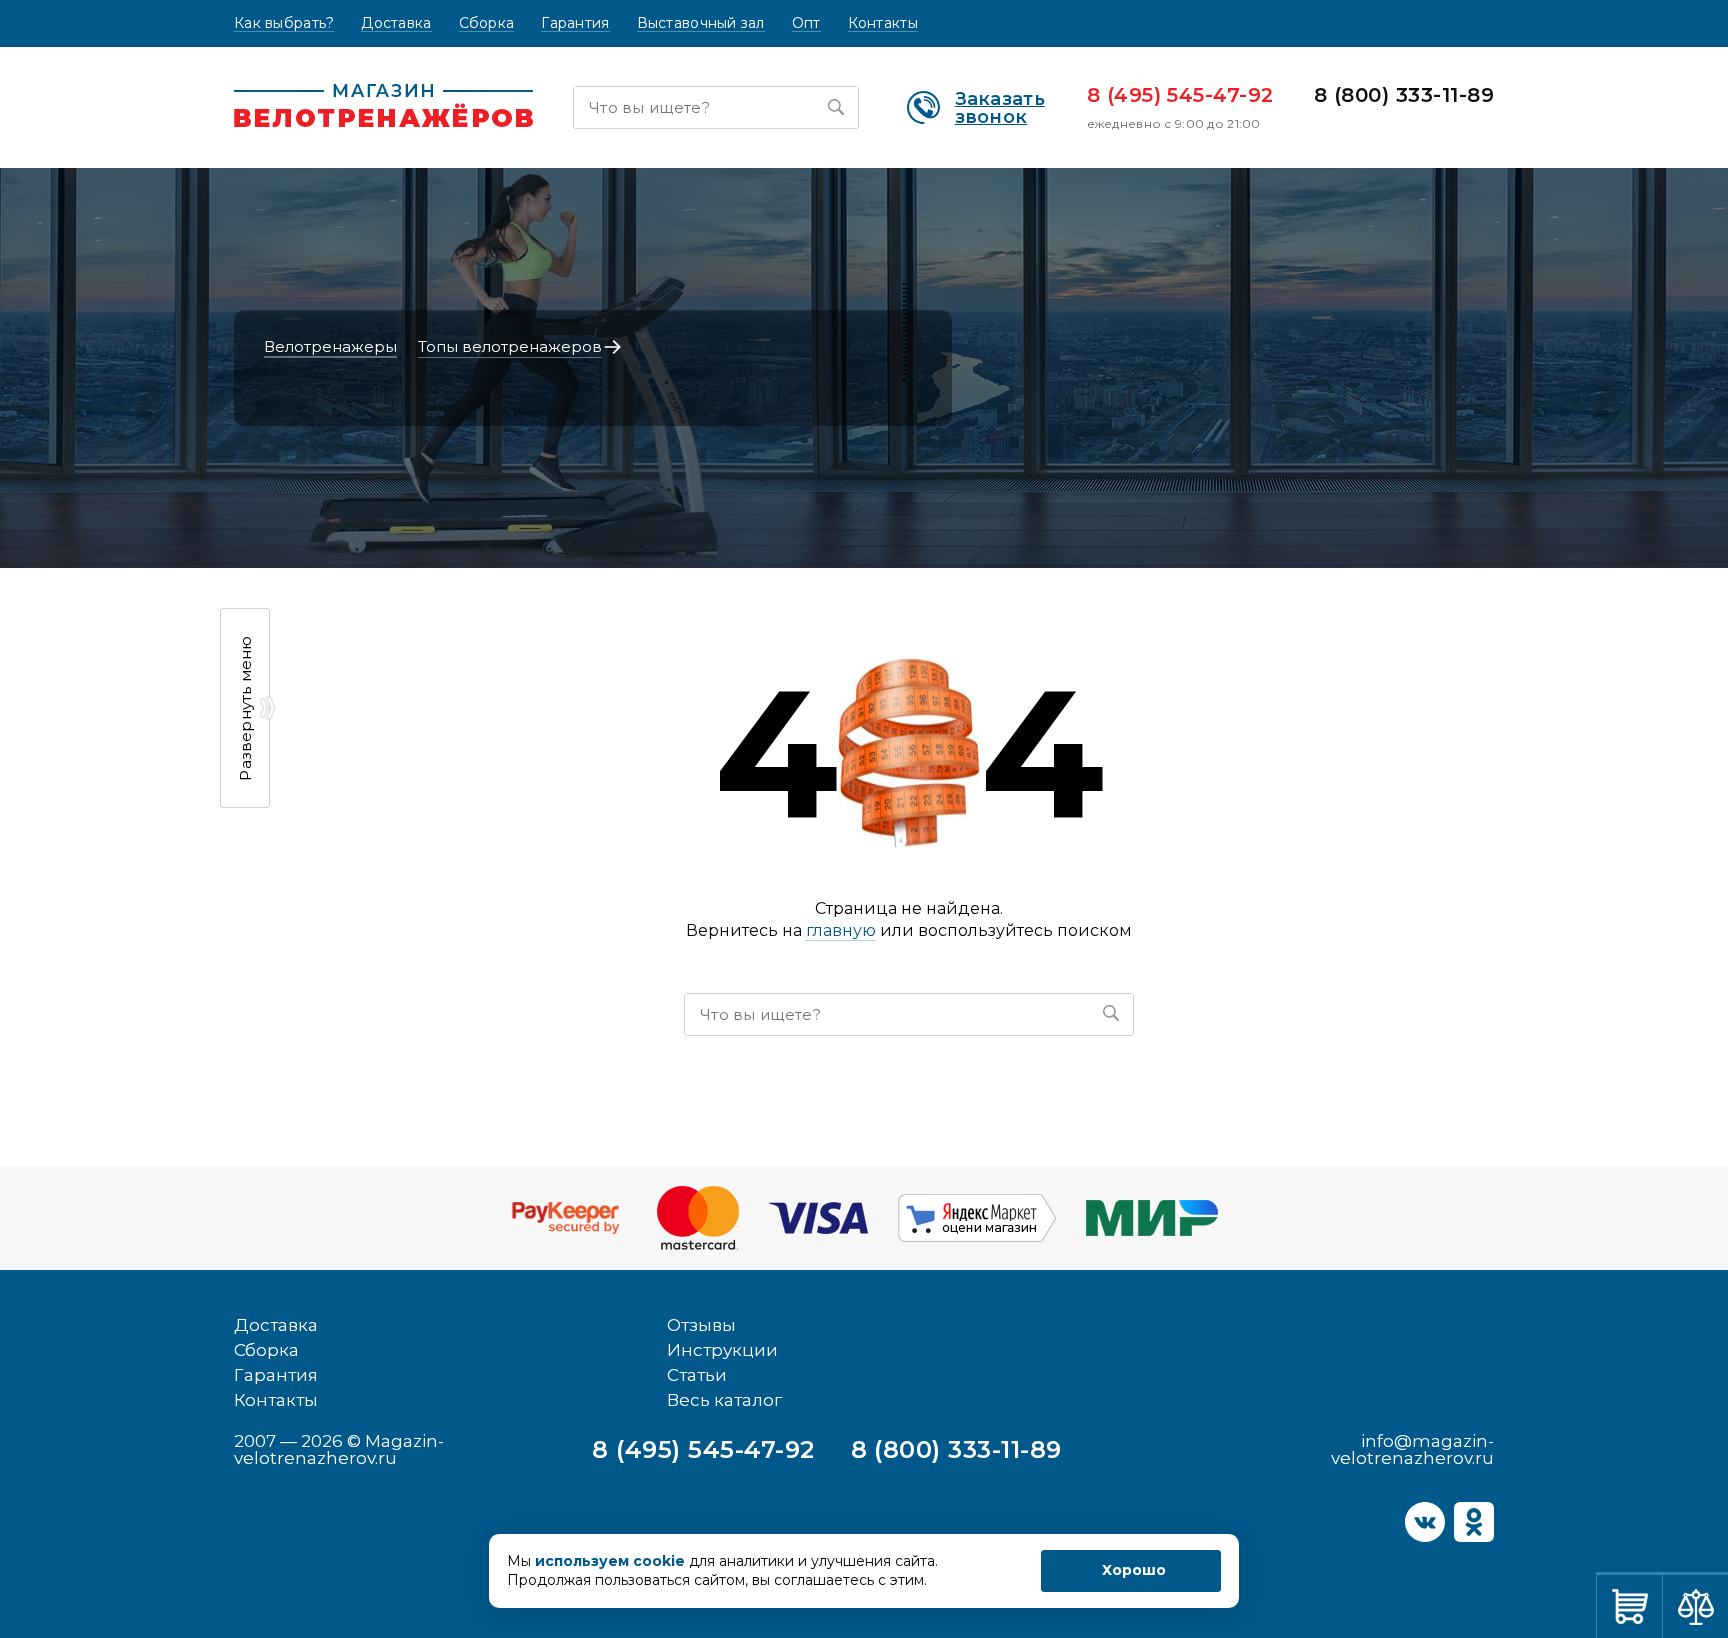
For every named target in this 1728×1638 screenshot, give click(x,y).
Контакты (883, 23)
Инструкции (722, 1350)
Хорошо (1134, 1570)
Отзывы (701, 1325)
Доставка (396, 23)
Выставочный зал (701, 23)
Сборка (487, 23)
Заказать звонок (1000, 108)
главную (841, 930)
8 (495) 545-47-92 (1180, 95)
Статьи (697, 1375)
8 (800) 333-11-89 (1404, 95)
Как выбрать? (284, 23)
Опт (806, 23)
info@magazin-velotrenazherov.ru (1412, 1449)
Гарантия (575, 23)
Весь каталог (724, 1400)
